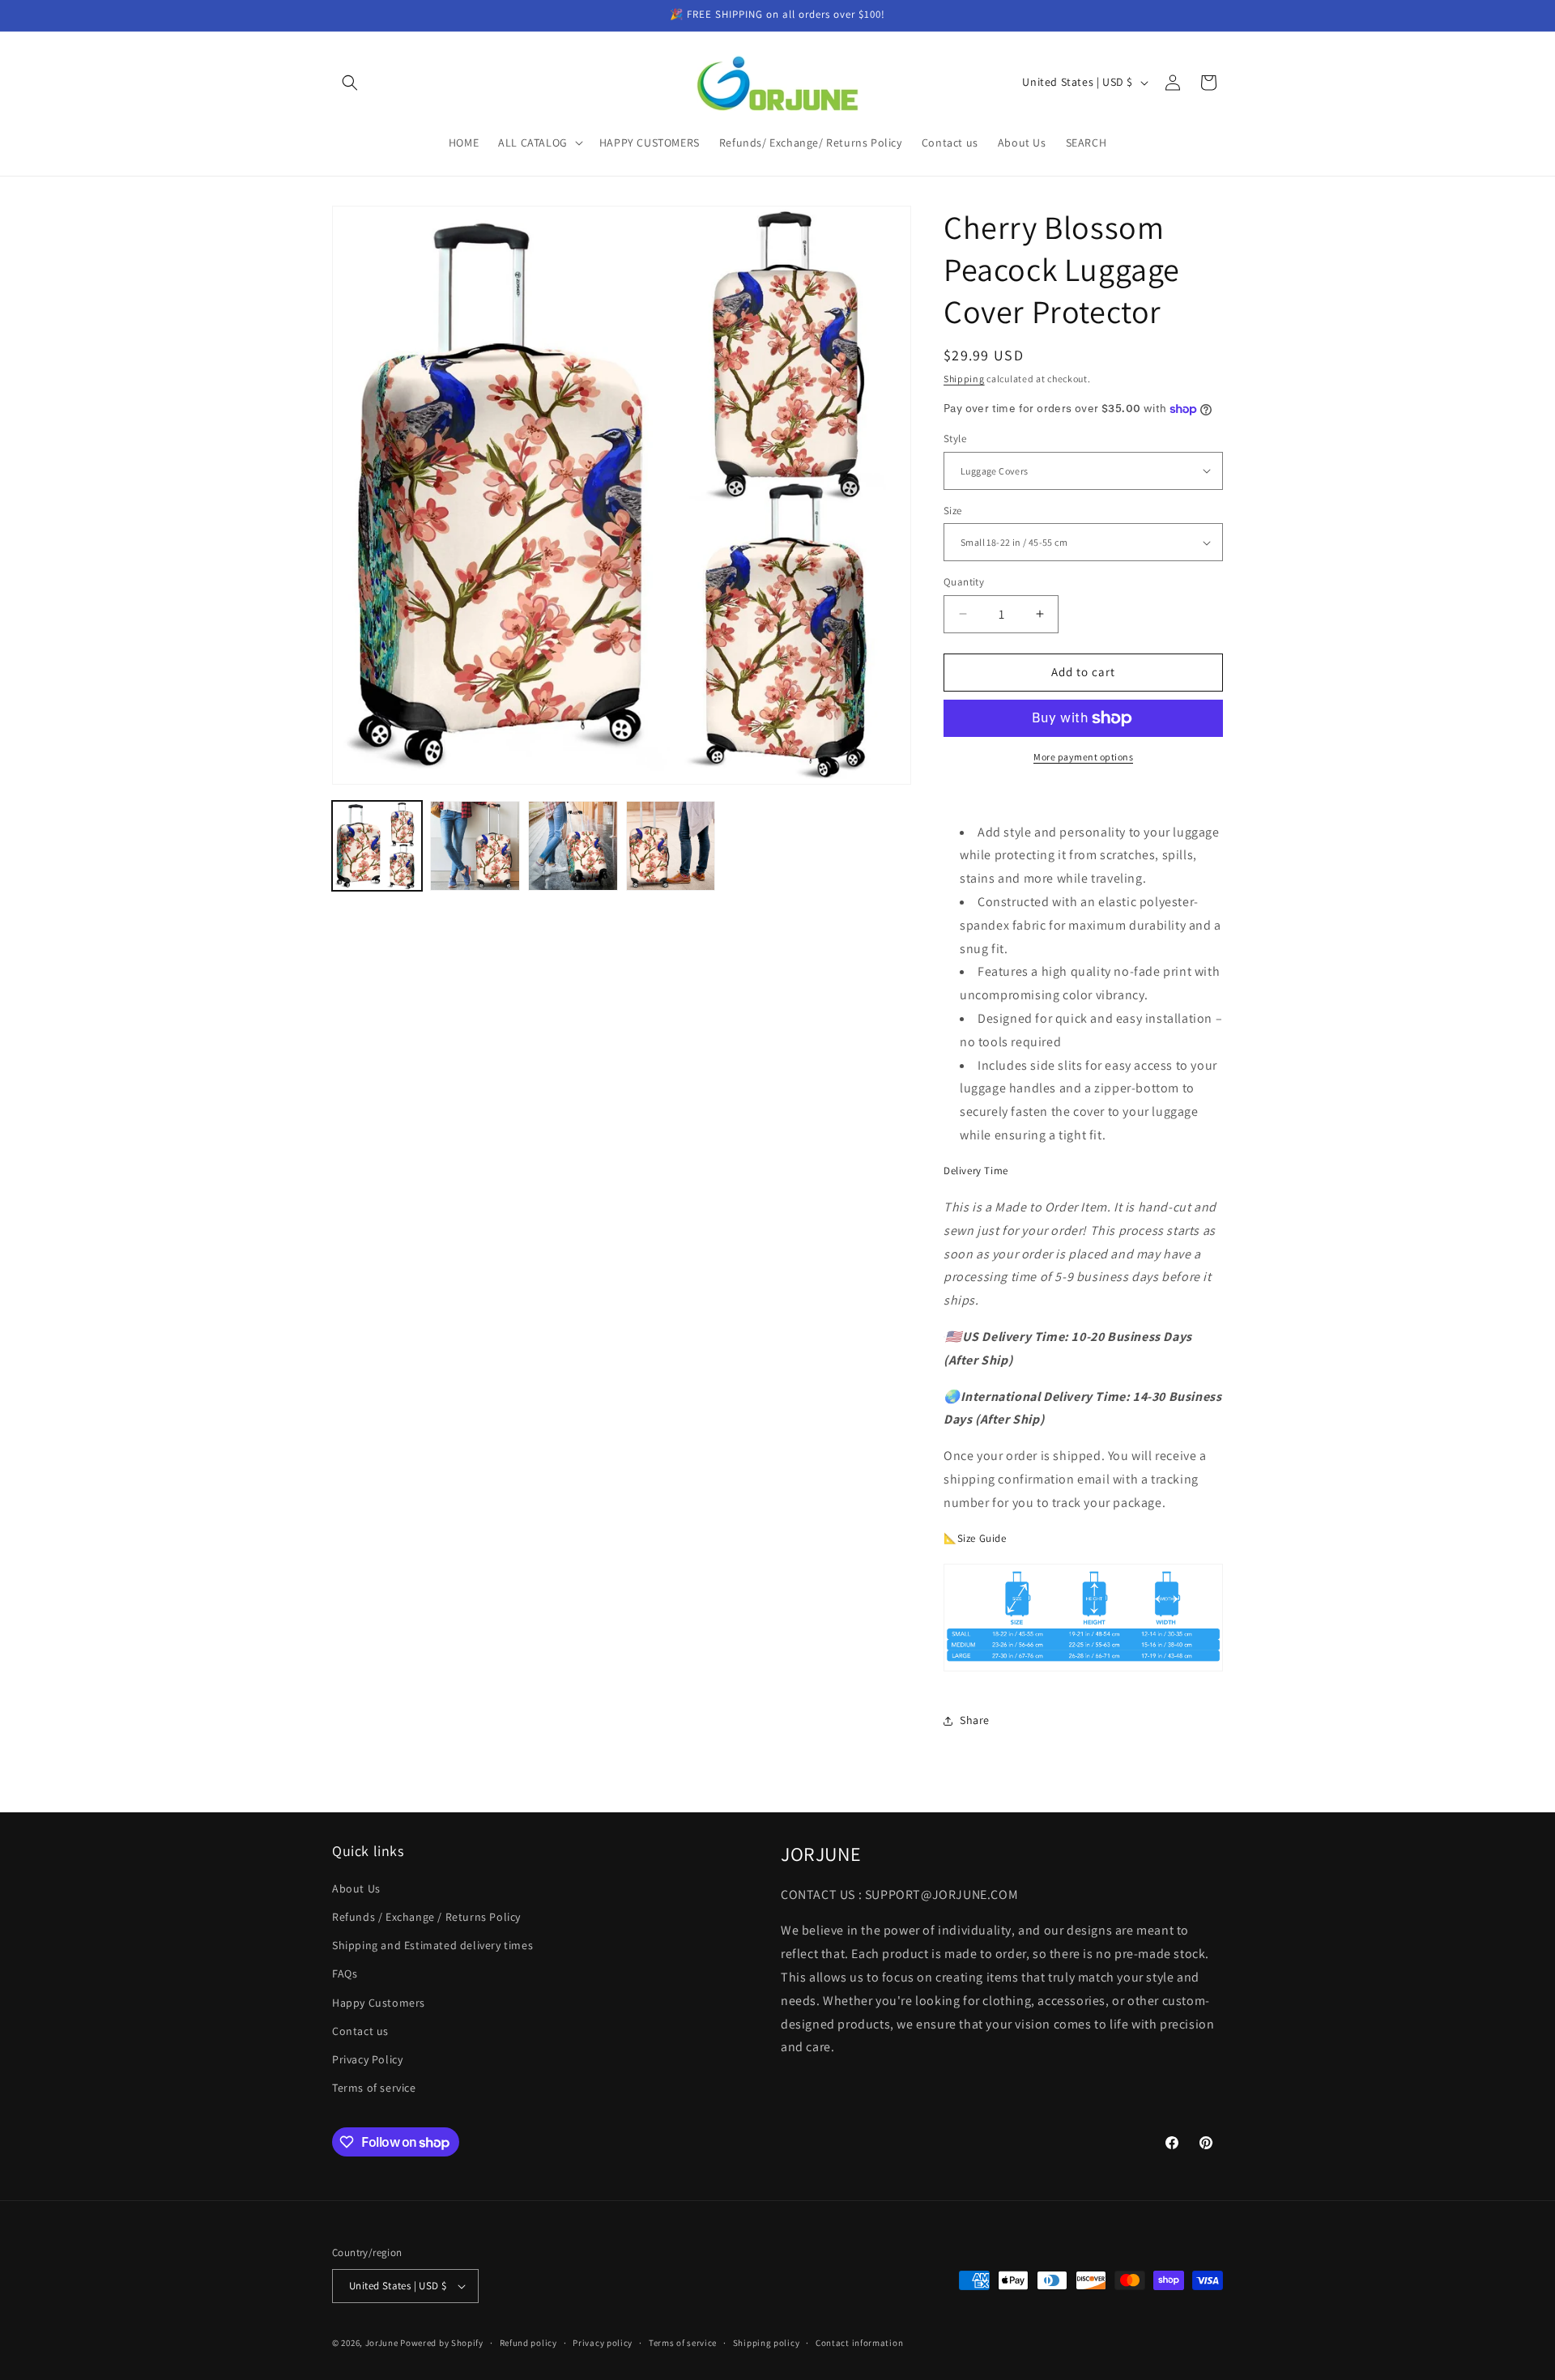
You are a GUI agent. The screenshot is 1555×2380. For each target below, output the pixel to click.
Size (953, 511)
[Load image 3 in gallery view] (573, 846)
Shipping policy (767, 2343)
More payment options (1083, 757)
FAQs (345, 1973)
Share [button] (975, 1720)
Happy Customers (379, 2002)
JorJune (382, 2343)
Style (955, 439)
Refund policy (528, 2343)
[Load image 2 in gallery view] (475, 846)
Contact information (859, 2343)
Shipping (964, 379)
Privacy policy (603, 2343)
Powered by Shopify (442, 2343)
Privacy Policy (367, 2059)
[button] (350, 83)
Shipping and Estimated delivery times (432, 1944)
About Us (356, 1888)
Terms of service (374, 2087)
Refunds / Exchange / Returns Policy (426, 1916)
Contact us (360, 2030)
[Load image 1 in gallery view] (377, 846)
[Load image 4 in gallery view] (671, 846)
